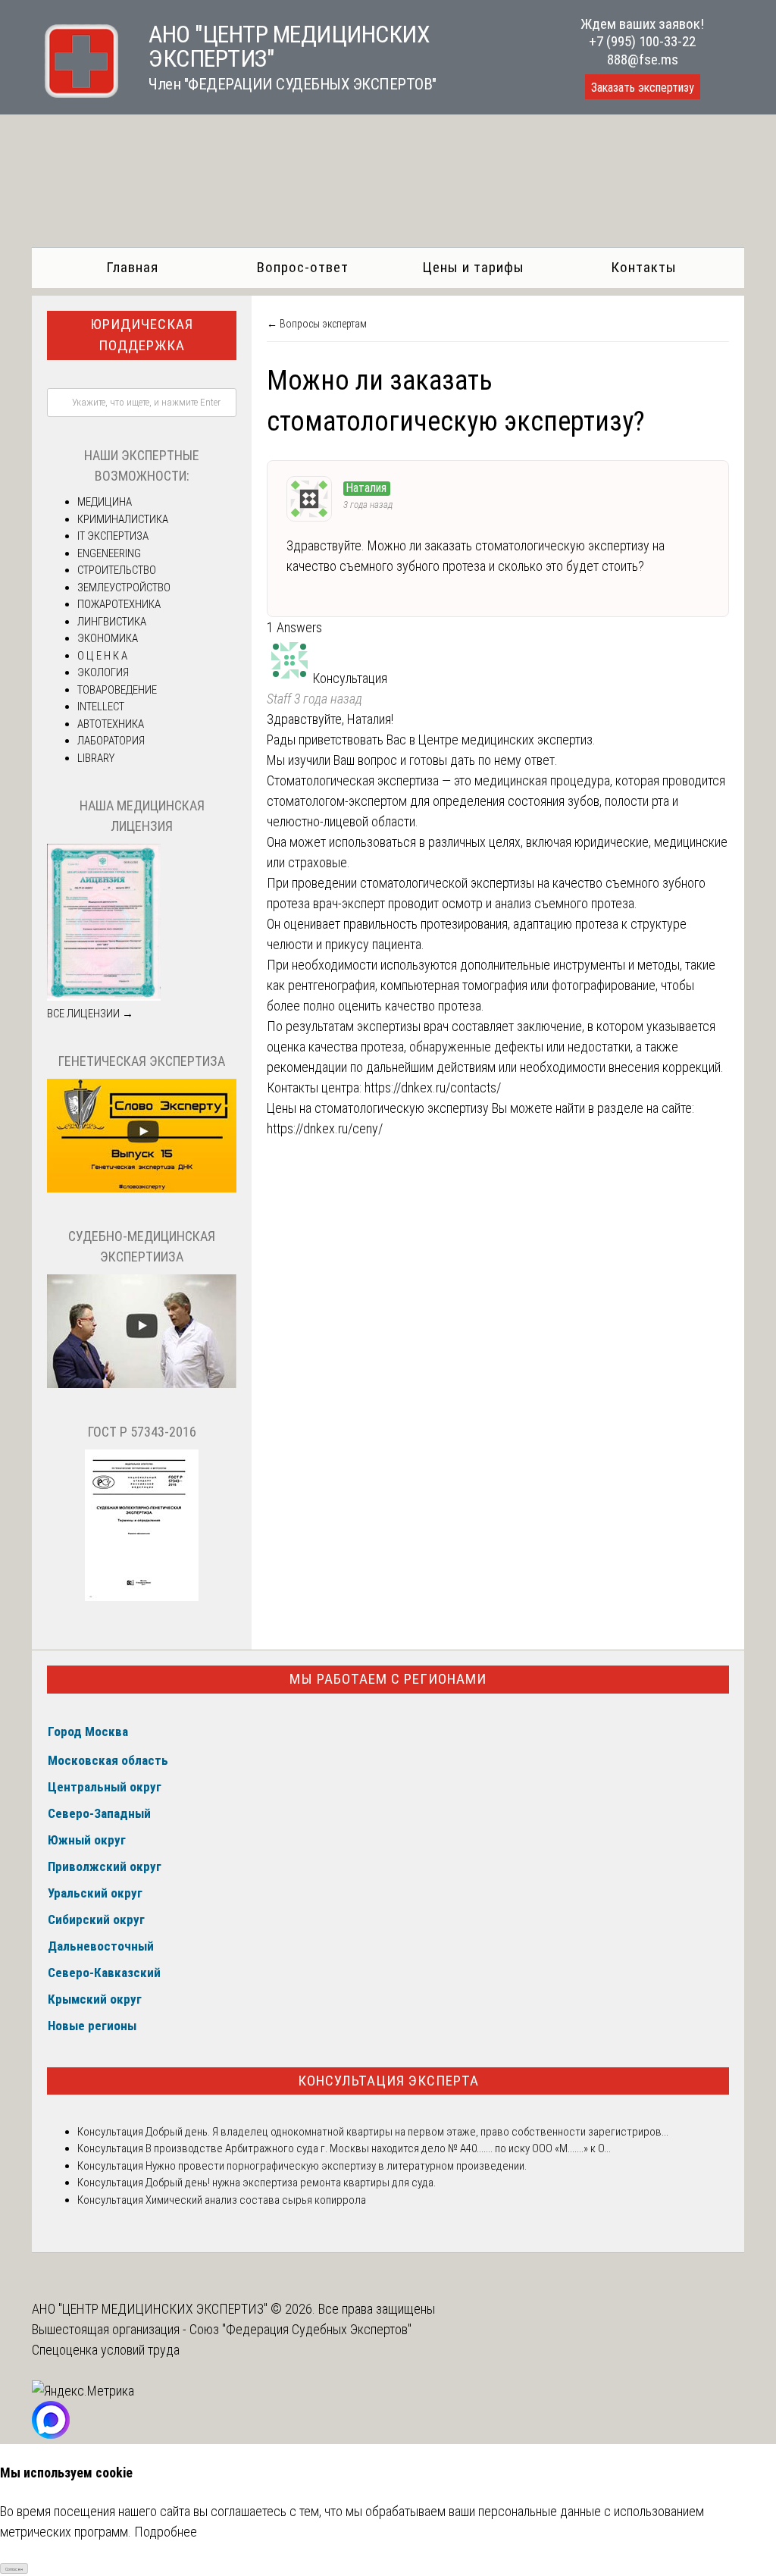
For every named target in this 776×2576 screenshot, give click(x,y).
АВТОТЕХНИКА (111, 724)
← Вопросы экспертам (317, 324)
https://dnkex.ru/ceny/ (325, 1128)
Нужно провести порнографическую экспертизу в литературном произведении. (335, 2166)
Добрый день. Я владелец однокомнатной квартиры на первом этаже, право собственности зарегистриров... (406, 2132)
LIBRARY (96, 758)
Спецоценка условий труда (106, 2350)
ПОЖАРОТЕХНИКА (119, 604)
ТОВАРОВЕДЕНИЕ (117, 690)
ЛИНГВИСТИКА (112, 622)
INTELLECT (101, 707)
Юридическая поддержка (142, 335)
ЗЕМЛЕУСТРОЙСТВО (124, 588)
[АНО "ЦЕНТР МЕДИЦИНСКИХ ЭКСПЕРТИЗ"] (75, 93)
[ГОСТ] (142, 1597)
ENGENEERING (109, 553)
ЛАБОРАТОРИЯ (111, 741)
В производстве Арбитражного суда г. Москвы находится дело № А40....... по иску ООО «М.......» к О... (377, 2148)
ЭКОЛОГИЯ (103, 672)
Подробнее (166, 2532)
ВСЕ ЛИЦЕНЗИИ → (90, 1014)
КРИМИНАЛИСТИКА (123, 519)
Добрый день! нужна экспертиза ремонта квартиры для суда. (291, 2183)
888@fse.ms (643, 60)
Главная (132, 267)
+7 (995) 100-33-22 (642, 41)
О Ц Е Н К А (102, 656)
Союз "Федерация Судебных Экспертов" (300, 2329)
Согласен (14, 2569)
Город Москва (88, 1731)
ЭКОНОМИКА (108, 638)
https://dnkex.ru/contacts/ (434, 1087)
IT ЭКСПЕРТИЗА (113, 536)
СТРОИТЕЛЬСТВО (117, 570)
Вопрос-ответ (303, 267)
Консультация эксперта (388, 2081)
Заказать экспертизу (643, 88)
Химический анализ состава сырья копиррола (255, 2200)
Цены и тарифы (473, 267)
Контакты (644, 267)
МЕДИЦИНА (105, 502)
